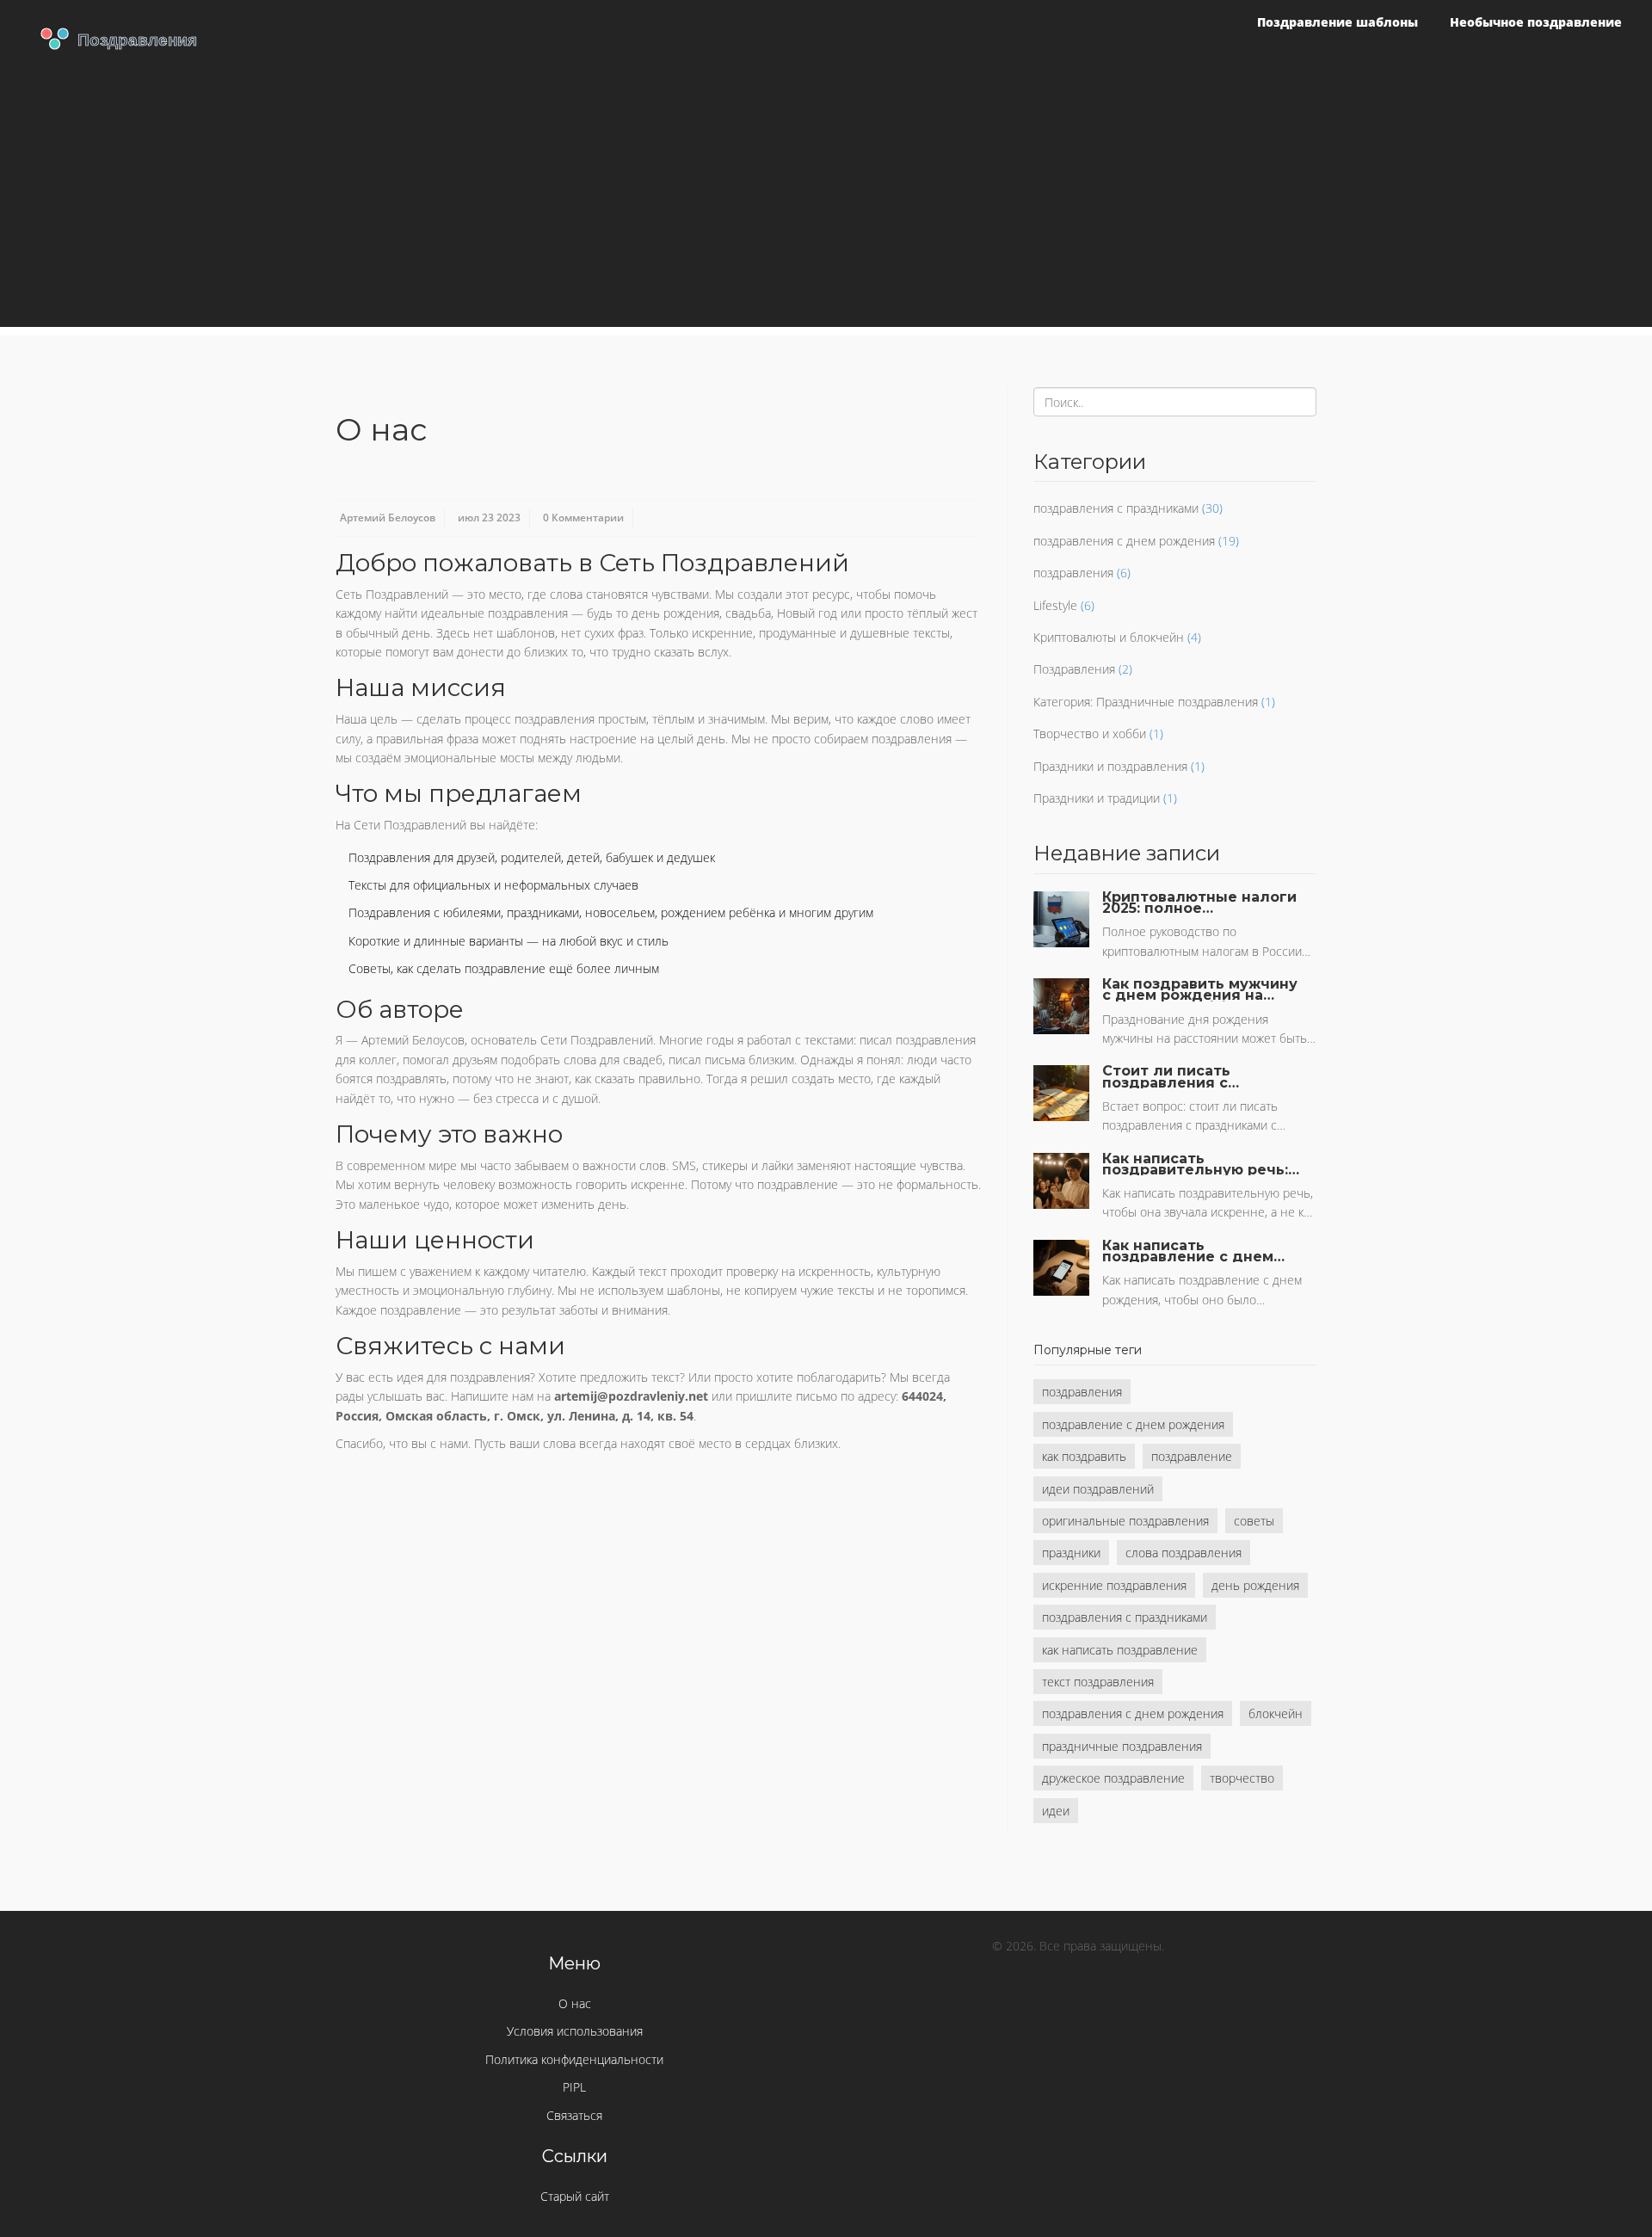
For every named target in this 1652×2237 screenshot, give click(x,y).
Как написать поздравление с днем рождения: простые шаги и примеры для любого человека (1188, 1251)
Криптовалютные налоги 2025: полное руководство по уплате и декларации (1201, 903)
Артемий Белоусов (388, 518)
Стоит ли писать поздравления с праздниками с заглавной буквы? (1171, 1076)
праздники (1071, 1553)
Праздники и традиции (1097, 798)
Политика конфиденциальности (574, 2059)
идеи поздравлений (1098, 1489)
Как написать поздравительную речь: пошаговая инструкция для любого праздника (1195, 1164)
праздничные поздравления (1122, 1746)
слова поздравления (1184, 1553)
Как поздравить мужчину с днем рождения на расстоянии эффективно (1200, 989)
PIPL (574, 2087)
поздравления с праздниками (1116, 508)
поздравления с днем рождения (1124, 541)
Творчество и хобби (1090, 733)
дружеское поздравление (1113, 1778)
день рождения (1255, 1585)
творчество (1242, 1778)
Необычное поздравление (1536, 22)
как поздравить (1084, 1456)
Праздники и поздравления (1110, 766)
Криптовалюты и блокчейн (1109, 637)
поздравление (1192, 1456)
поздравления (1073, 573)
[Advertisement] (826, 206)
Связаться (574, 2115)
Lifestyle (1055, 605)
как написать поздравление (1120, 1650)
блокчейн (1276, 1713)
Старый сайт (575, 2196)
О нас (575, 2003)
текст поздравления (1098, 1682)
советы (1254, 1521)
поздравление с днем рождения (1133, 1424)
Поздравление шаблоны (1338, 22)
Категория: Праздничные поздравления (1146, 702)
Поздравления (1074, 669)
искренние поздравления (1114, 1585)
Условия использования (575, 2031)
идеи (1056, 1811)
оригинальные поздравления (1125, 1521)
